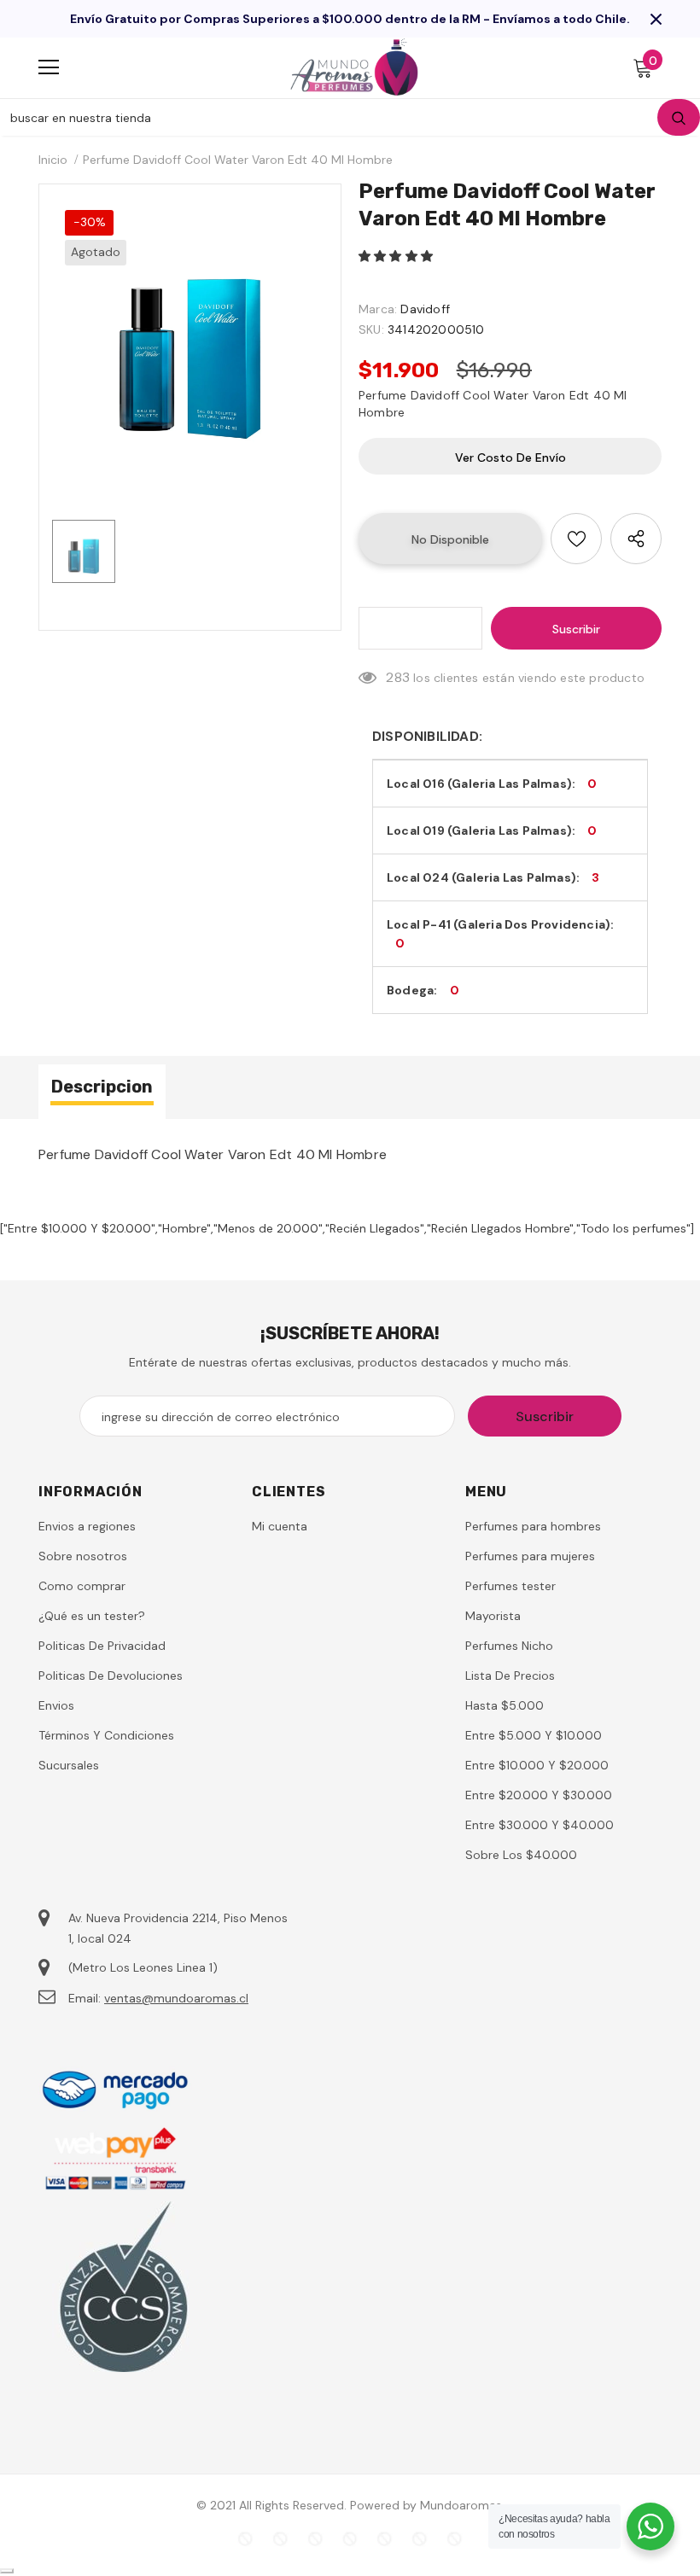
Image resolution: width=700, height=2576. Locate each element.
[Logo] (354, 67)
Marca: (378, 309)
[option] (190, 335)
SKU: (371, 329)
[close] (656, 19)
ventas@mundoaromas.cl (176, 1998)
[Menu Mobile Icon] (49, 67)
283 (398, 677)
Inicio (53, 160)
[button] (397, 256)
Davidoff (425, 309)
